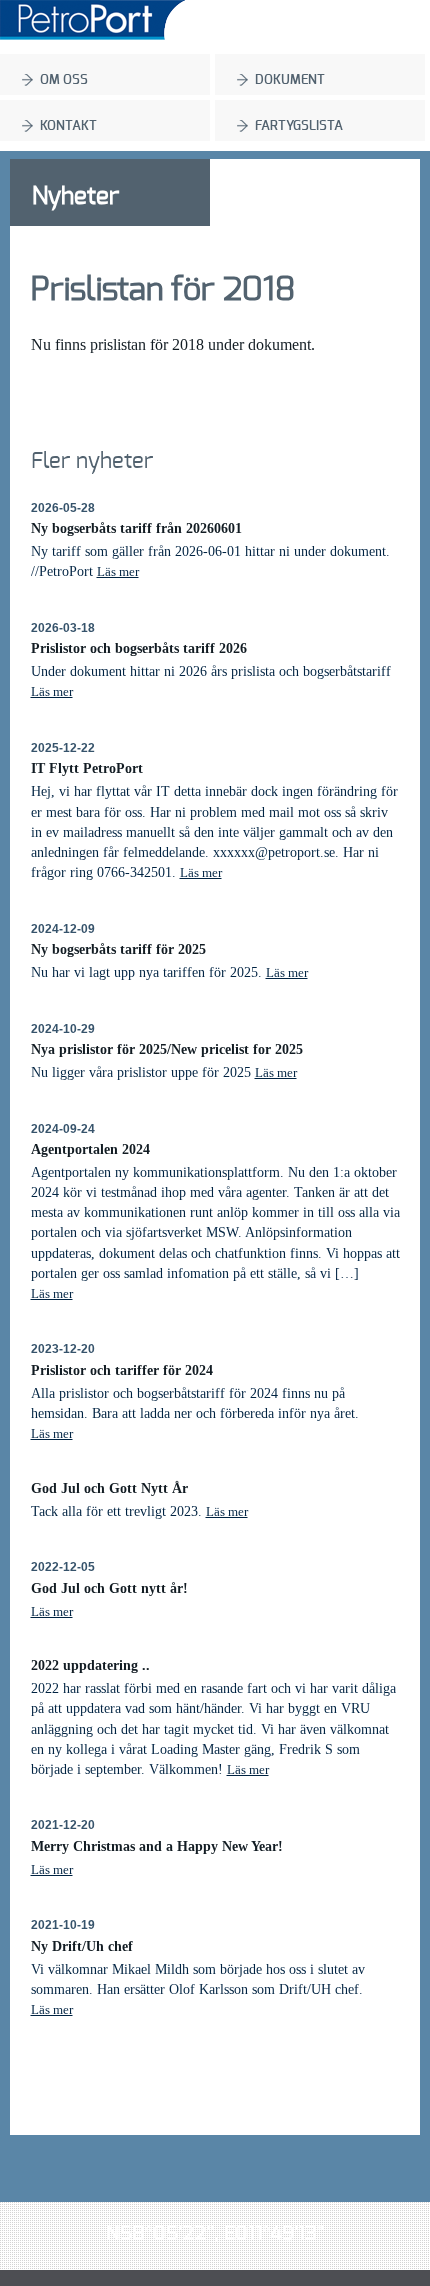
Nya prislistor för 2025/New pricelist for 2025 (167, 1049)
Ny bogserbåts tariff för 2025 (118, 949)
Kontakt (68, 126)
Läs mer (118, 571)
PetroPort (92, 20)
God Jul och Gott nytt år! (109, 1588)
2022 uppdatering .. (90, 1665)
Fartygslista (299, 126)
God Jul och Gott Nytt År (109, 1488)
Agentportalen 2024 (90, 1149)
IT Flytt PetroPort (87, 768)
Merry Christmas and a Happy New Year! (157, 1846)
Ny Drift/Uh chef (82, 1946)
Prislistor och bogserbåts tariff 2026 (139, 648)
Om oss (64, 80)
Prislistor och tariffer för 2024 (122, 1370)
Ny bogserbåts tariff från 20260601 (136, 528)
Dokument (290, 80)
